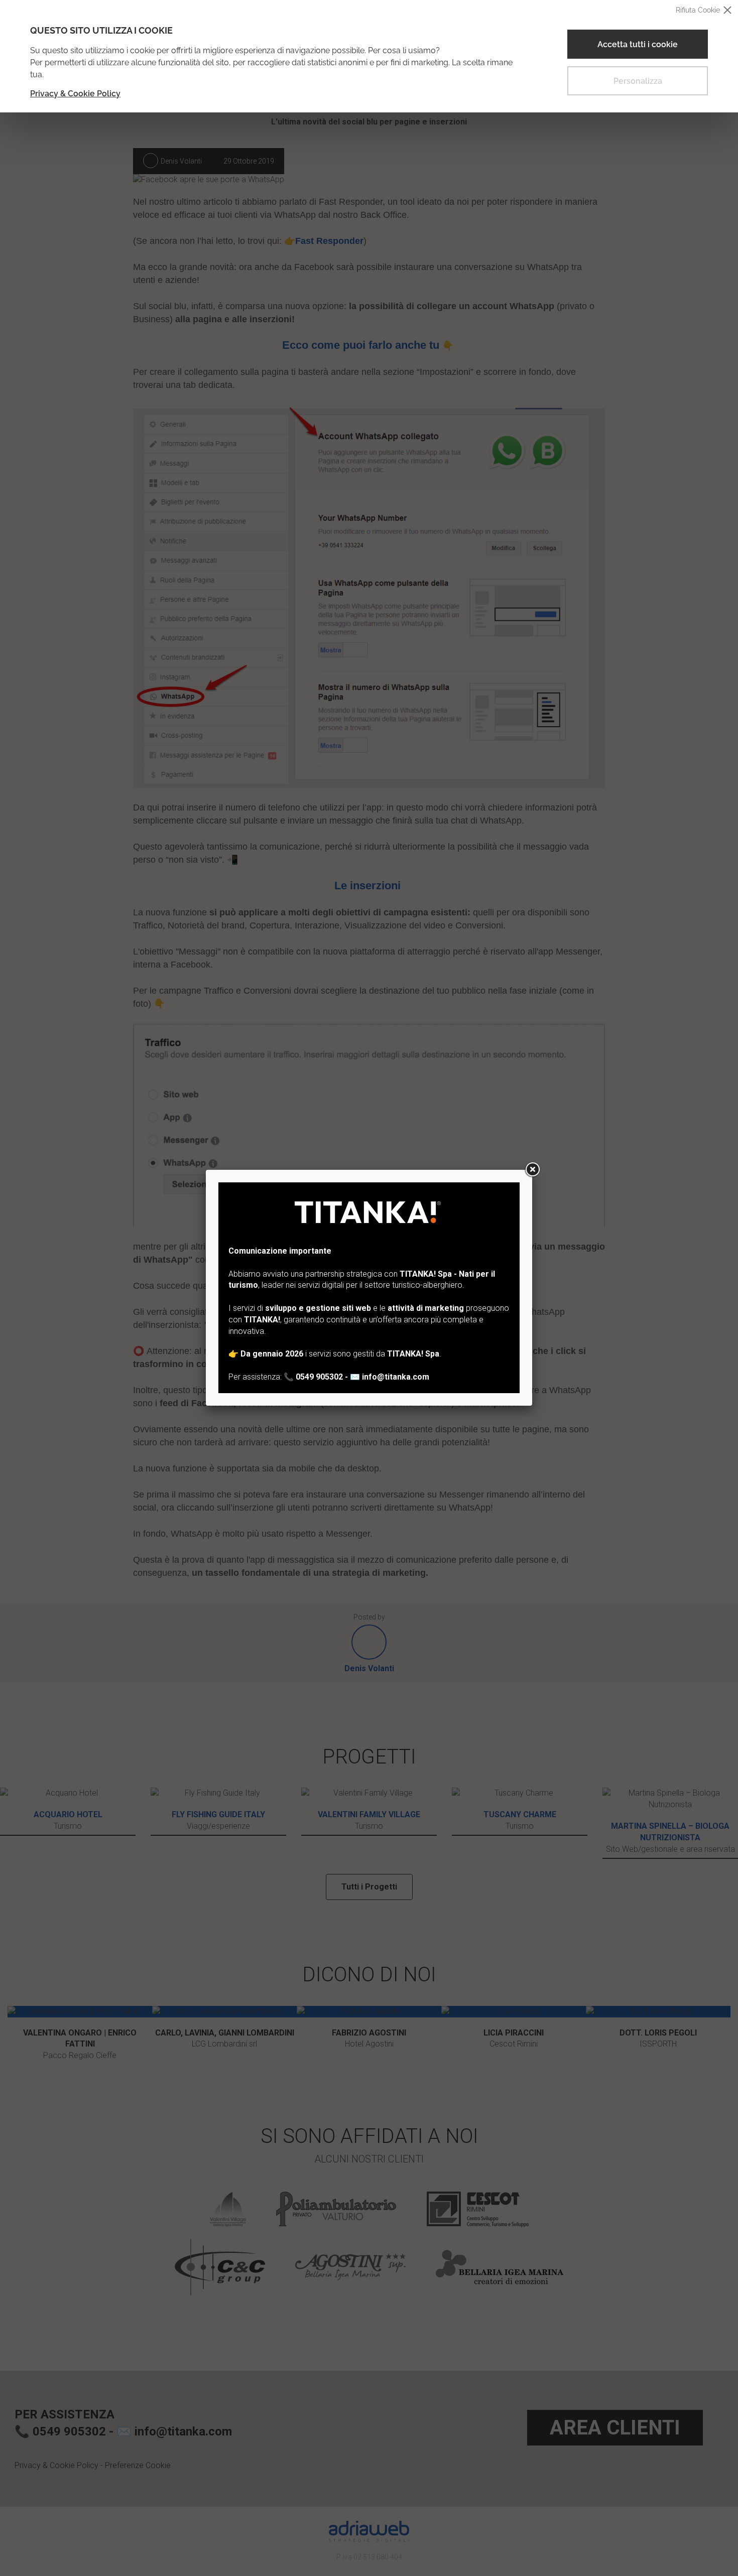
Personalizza (638, 81)
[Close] (532, 1170)
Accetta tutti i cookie (638, 44)
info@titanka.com (396, 1377)
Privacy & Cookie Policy (75, 94)
